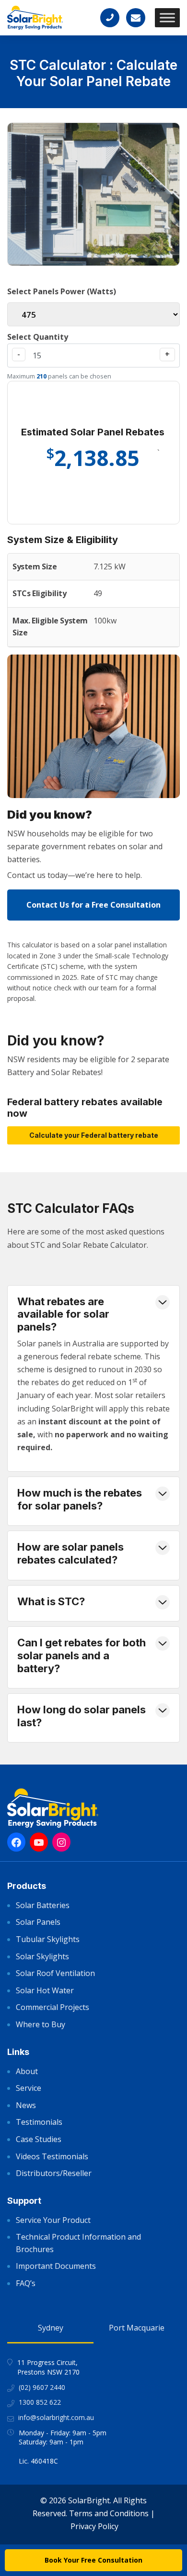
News (26, 2105)
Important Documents (56, 2266)
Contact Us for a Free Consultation (93, 905)
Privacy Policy (94, 2526)
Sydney (51, 2328)
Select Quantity (38, 337)
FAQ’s (26, 2283)
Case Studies (39, 2139)
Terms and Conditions (109, 2513)
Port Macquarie (137, 2328)
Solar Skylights (42, 1956)
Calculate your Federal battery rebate (94, 1135)
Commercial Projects (53, 2007)
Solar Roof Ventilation (55, 1973)
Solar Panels (38, 1922)
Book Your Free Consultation (93, 2560)
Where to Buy (41, 2024)
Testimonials (39, 2122)
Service (29, 2088)
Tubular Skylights (48, 1939)
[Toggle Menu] (167, 17)
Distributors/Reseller (54, 2173)
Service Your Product (53, 2220)
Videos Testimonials (52, 2156)
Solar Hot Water (45, 1990)
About (27, 2071)
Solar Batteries (43, 1905)
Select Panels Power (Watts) (62, 291)
